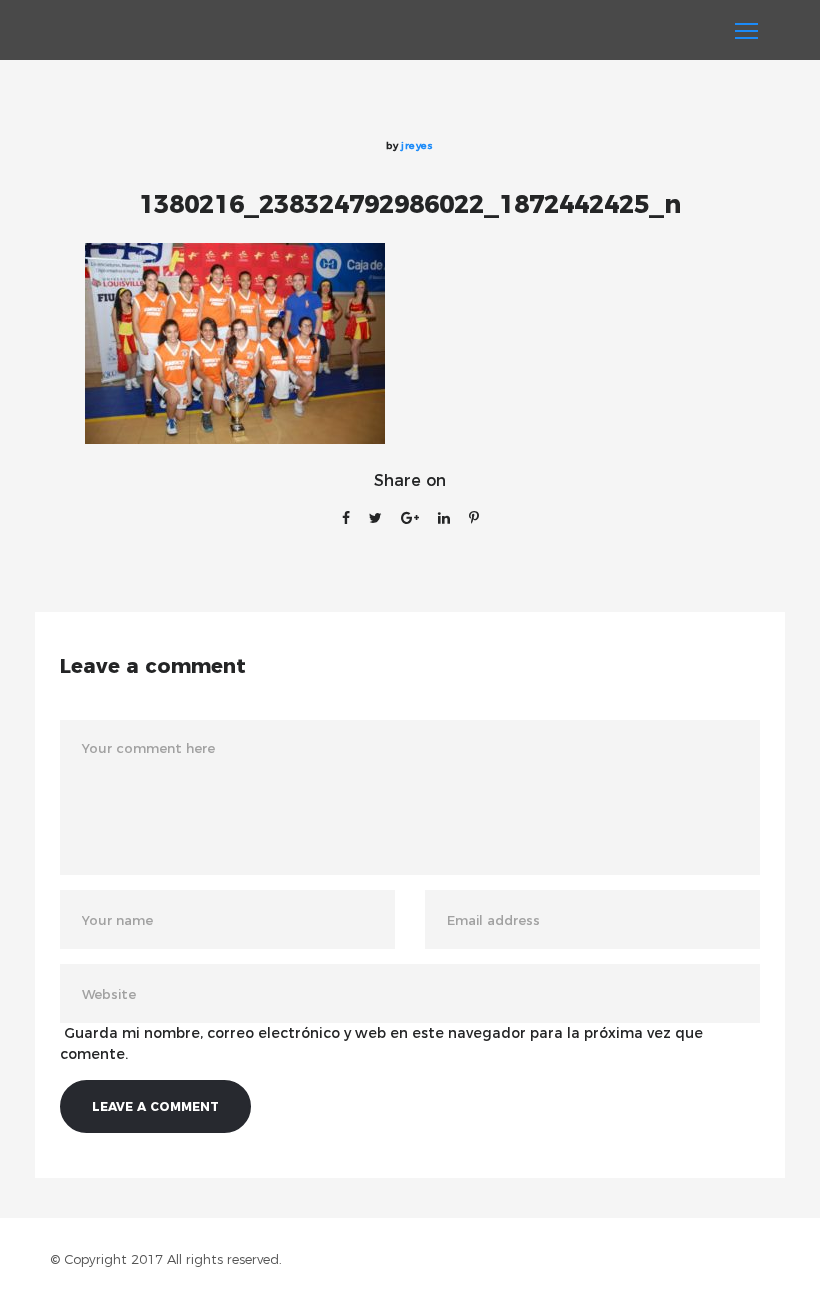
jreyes (417, 145)
